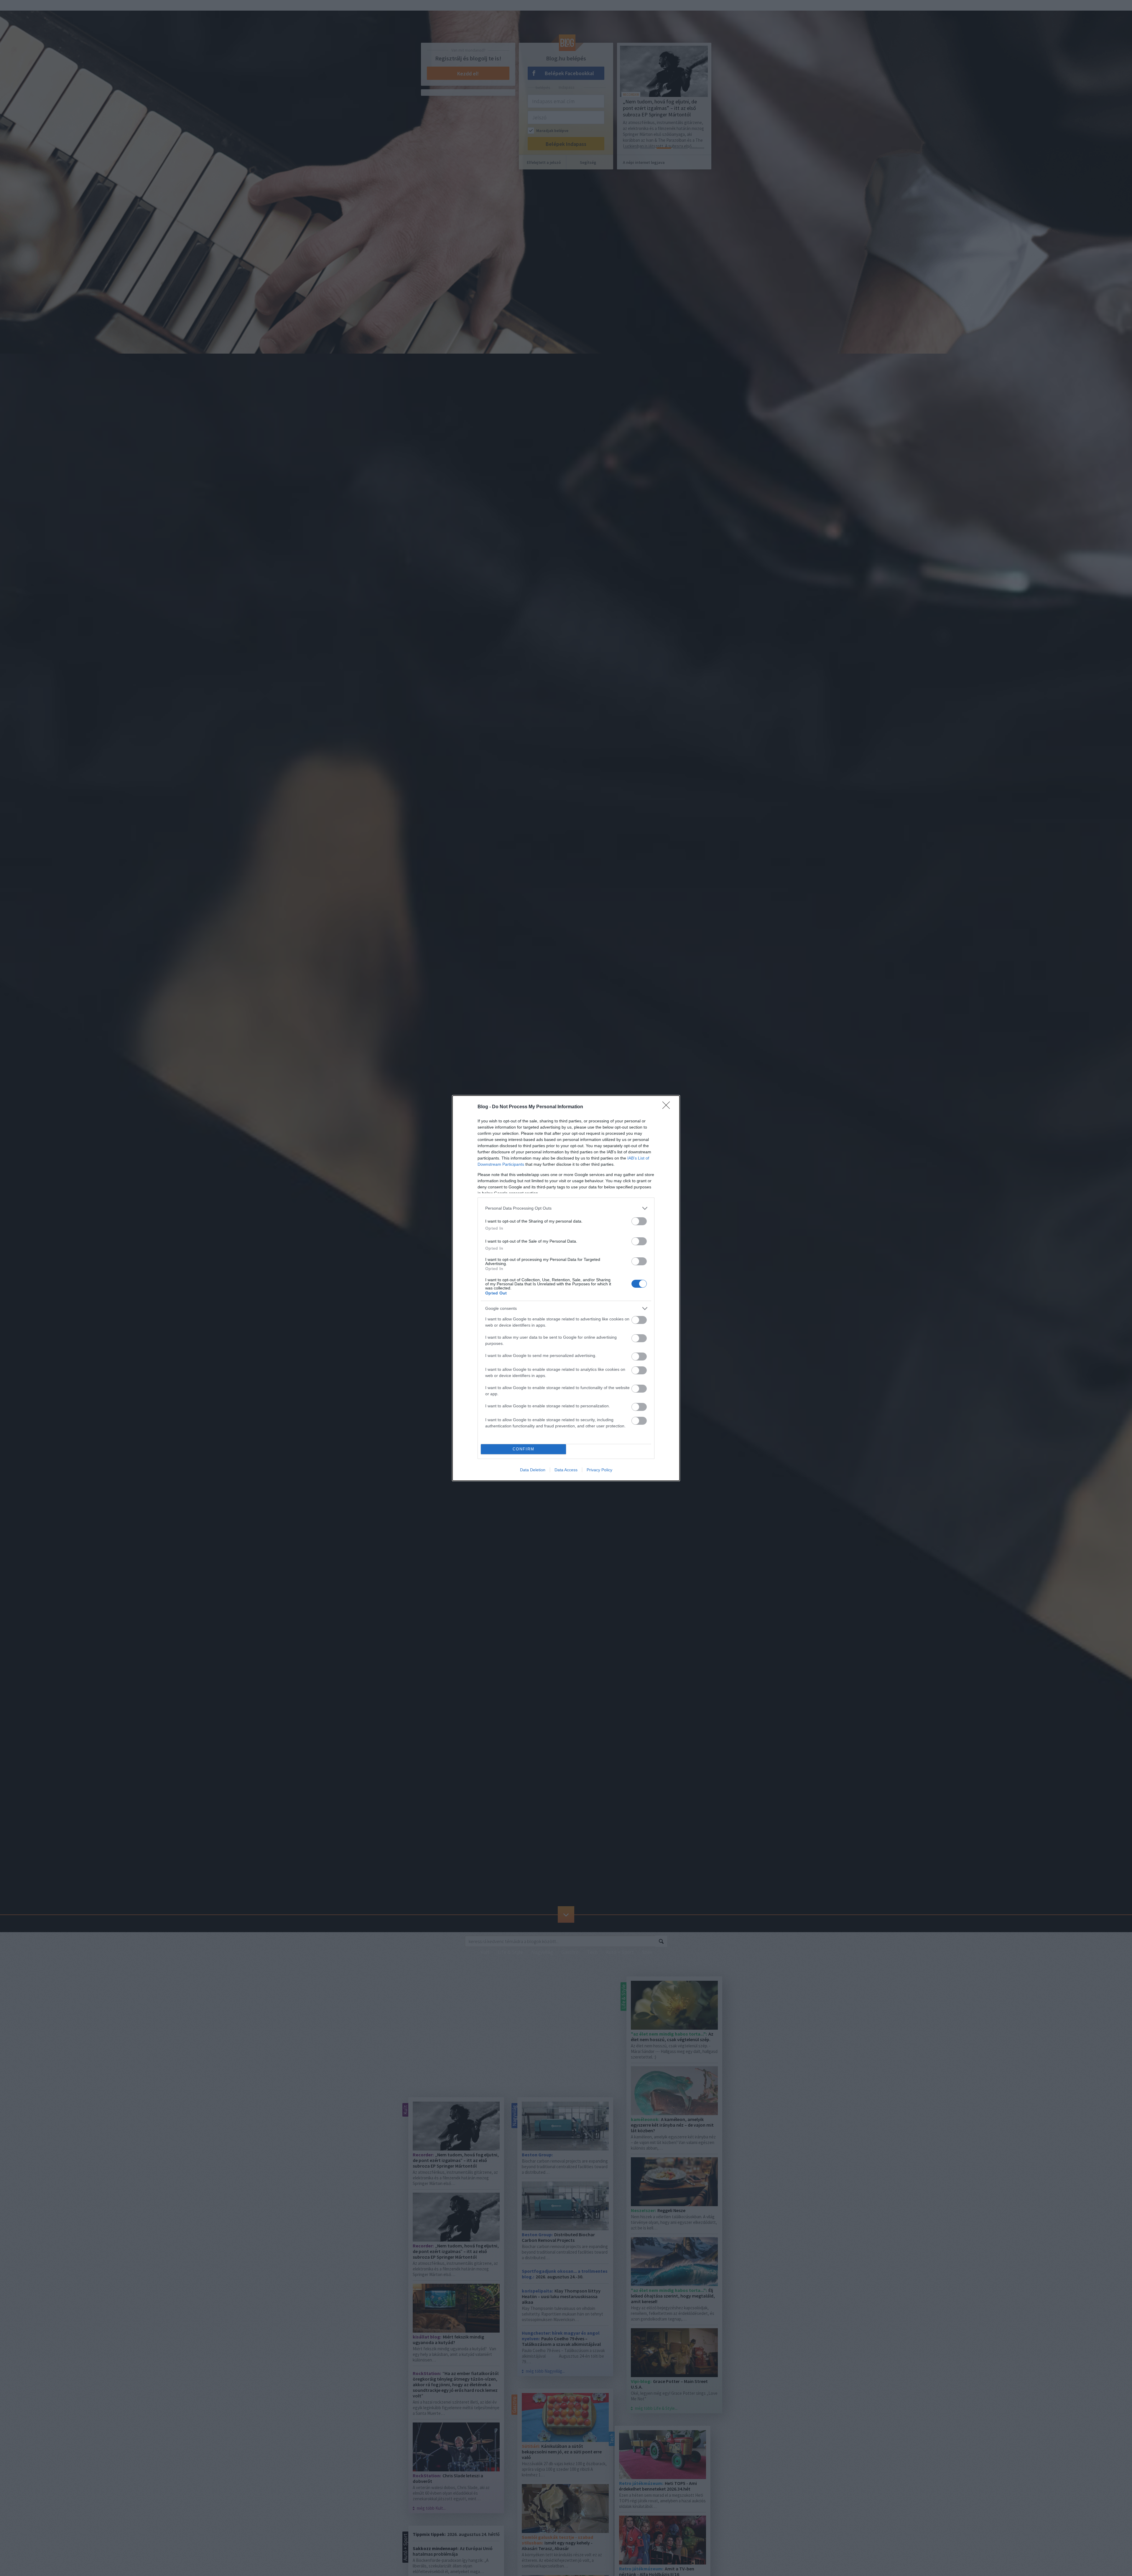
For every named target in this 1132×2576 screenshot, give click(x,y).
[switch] (639, 1221)
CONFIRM (524, 1449)
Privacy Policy (599, 1470)
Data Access (566, 1470)
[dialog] (566, 1288)
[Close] (668, 1107)
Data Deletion (533, 1470)
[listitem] (566, 1208)
